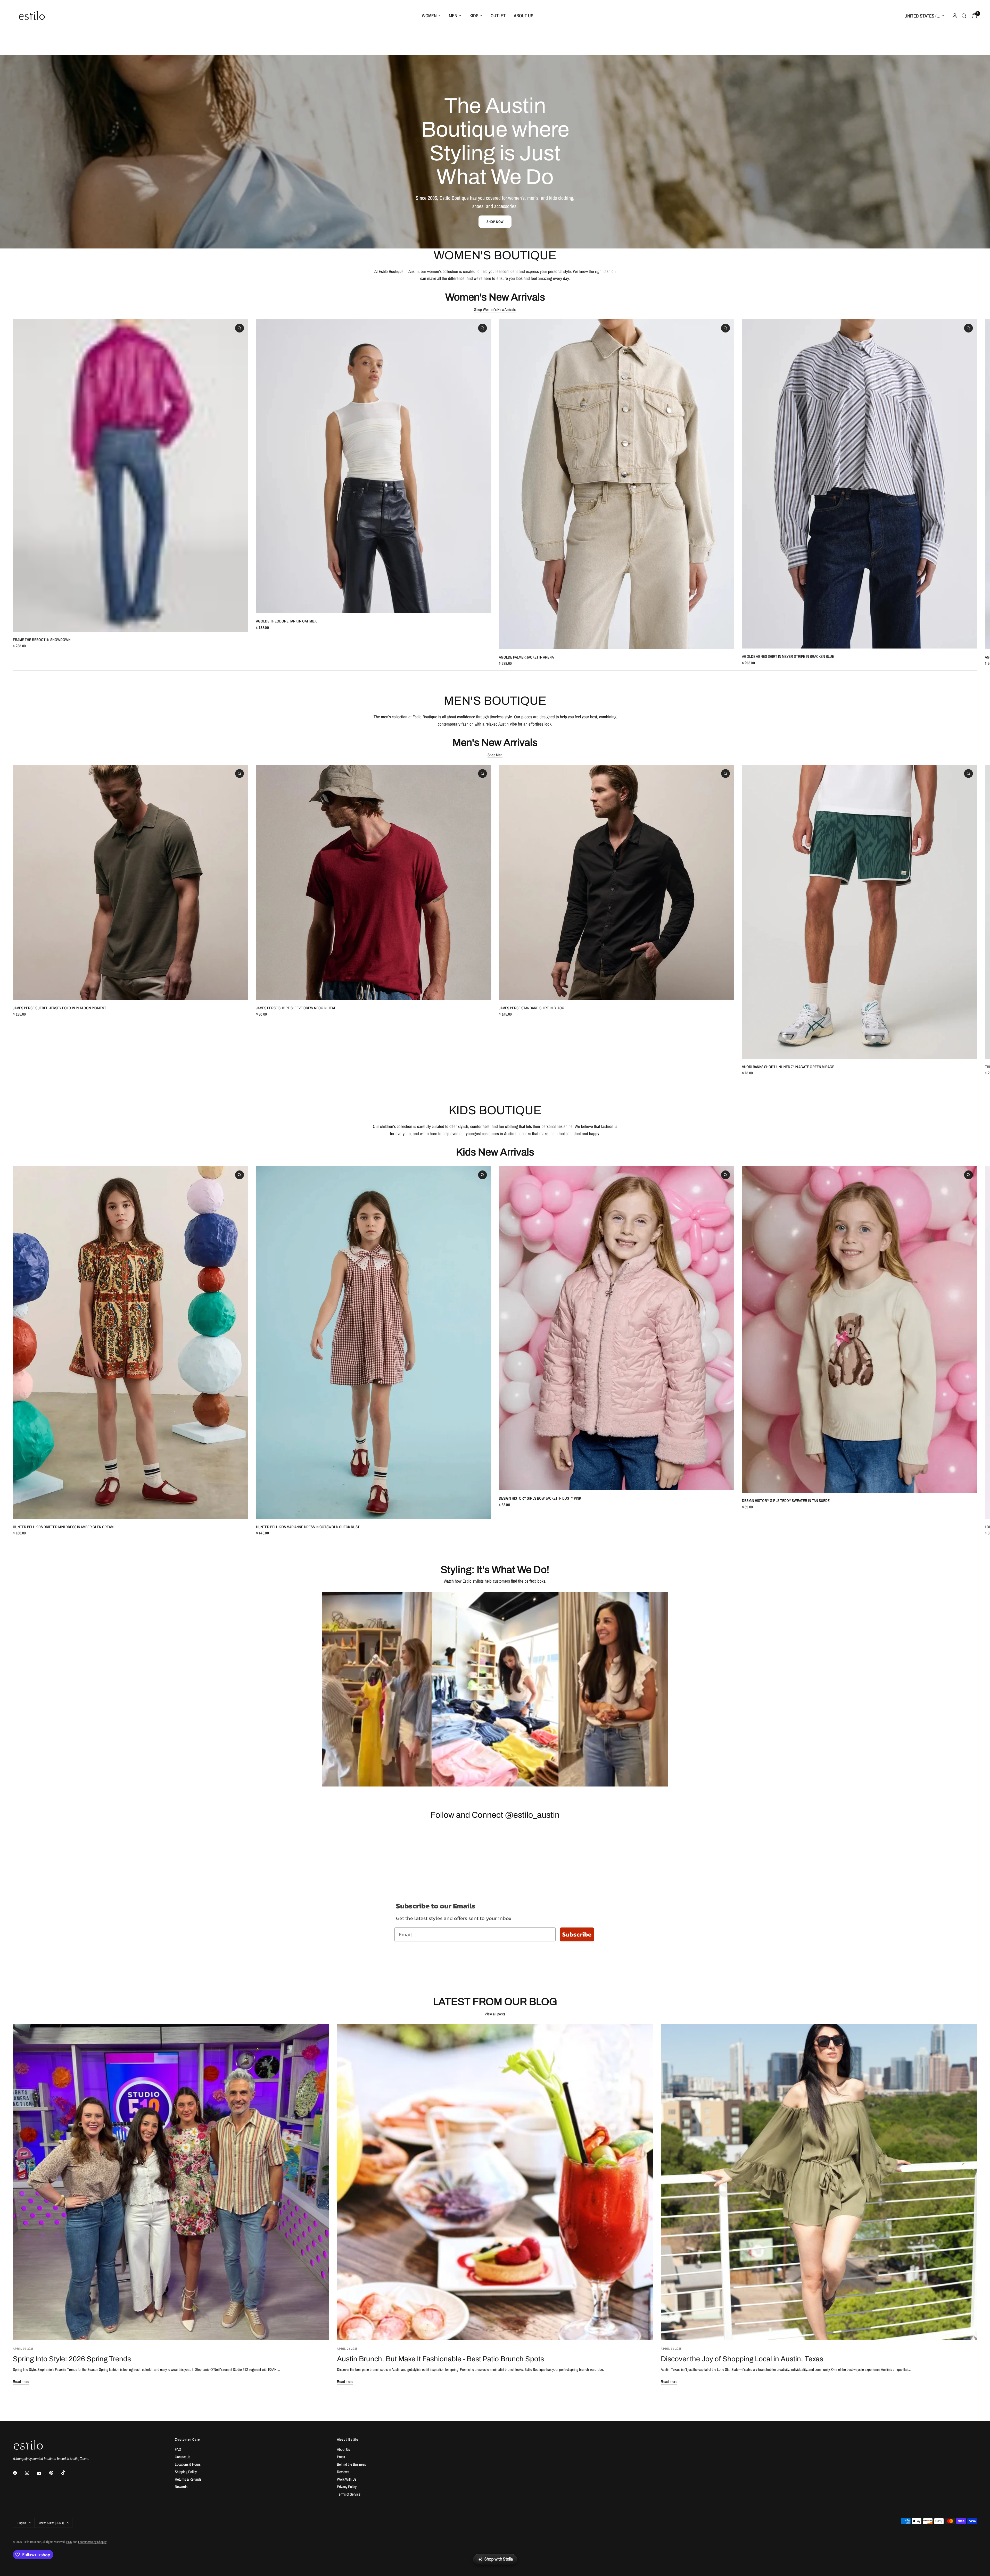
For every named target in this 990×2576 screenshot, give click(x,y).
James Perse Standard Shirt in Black (531, 1008)
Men (453, 16)
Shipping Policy (186, 2472)
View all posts (495, 2014)
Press (341, 2457)
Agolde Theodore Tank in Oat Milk (286, 621)
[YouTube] (43, 2474)
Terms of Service (349, 2494)
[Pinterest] (55, 2473)
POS (69, 2542)
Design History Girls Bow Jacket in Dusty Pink (540, 1498)
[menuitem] (431, 16)
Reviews (343, 2472)
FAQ (178, 2449)
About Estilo (348, 2439)
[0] (973, 16)
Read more (21, 2382)
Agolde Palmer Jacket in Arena (526, 657)
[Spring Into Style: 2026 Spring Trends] (171, 2182)
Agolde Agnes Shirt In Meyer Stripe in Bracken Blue (788, 656)
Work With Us (347, 2479)
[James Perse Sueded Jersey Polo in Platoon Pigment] (131, 882)
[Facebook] (19, 2473)
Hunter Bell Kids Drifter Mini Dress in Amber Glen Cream (63, 1527)
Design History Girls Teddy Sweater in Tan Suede (786, 1501)
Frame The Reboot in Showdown (42, 640)
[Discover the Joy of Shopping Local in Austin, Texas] (819, 2182)
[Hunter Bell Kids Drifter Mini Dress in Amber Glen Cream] (131, 1343)
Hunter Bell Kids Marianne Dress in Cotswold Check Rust (308, 1527)
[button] (495, 222)
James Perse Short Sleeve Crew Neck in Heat (296, 1008)
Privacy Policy (347, 2487)
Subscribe (577, 1934)
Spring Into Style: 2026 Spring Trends (72, 2359)
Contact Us (183, 2457)
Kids (474, 16)
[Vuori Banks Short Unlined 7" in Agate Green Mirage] (860, 912)
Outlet (498, 16)
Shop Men (495, 755)
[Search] (964, 16)
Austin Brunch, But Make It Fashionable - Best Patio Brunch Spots (440, 2359)
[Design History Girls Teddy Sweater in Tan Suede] (860, 1329)
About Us (524, 16)
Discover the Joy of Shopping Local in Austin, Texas (742, 2359)
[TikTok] (67, 2473)
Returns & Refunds (188, 2479)
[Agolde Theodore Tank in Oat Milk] (374, 466)
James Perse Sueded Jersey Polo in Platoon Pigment (60, 1008)
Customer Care (187, 2439)
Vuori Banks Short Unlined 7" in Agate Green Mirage (788, 1067)
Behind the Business (351, 2464)
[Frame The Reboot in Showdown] (131, 476)
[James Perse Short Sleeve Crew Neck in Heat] (374, 882)
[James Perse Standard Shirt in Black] (617, 882)
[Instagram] (31, 2473)
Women (429, 16)
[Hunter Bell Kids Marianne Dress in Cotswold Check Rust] (374, 1343)
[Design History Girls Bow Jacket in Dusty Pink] (617, 1328)
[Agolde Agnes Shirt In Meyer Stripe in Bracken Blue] (860, 484)
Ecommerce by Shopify (92, 2542)
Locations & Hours (188, 2464)
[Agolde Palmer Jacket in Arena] (617, 484)
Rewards (181, 2487)
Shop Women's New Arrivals (495, 309)
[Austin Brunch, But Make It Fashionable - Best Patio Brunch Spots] (495, 2182)
